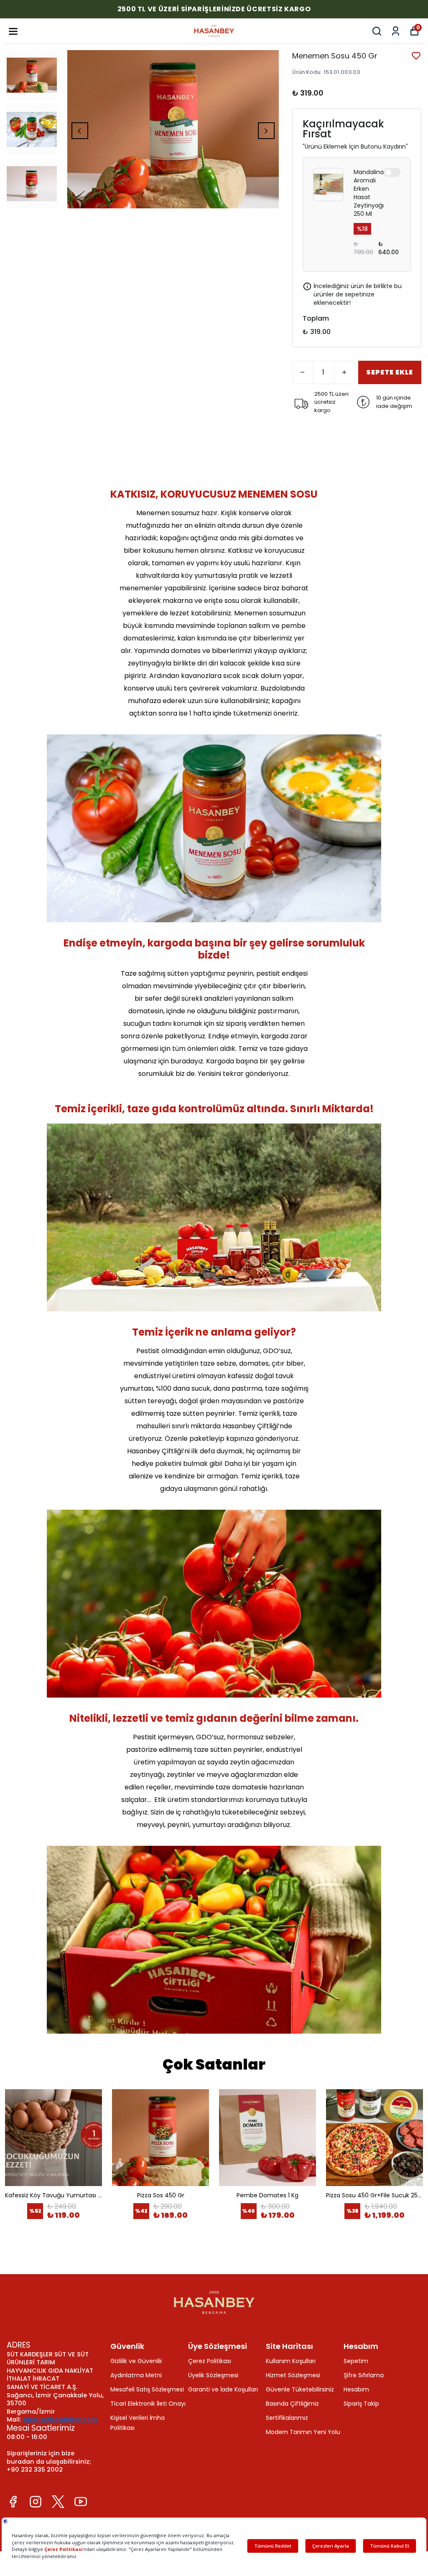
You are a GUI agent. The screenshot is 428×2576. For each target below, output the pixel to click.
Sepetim (356, 2361)
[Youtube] (81, 2502)
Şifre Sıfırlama (364, 2375)
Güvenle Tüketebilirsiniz (300, 2389)
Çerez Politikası (210, 2361)
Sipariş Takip (361, 2404)
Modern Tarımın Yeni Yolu (303, 2432)
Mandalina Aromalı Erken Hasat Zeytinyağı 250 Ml (369, 193)
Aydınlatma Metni (136, 2375)
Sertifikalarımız (287, 2418)
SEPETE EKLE (390, 372)
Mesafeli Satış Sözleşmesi (147, 2389)
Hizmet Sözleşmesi (293, 2375)
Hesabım (356, 2389)
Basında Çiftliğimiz (292, 2404)
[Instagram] (36, 2502)
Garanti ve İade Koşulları (223, 2389)
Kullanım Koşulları (291, 2361)
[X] (58, 2502)
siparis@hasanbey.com (60, 2419)
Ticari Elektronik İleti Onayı (148, 2404)
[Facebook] (13, 2502)
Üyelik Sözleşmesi (213, 2375)
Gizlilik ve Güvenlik (136, 2361)
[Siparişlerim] (396, 31)
